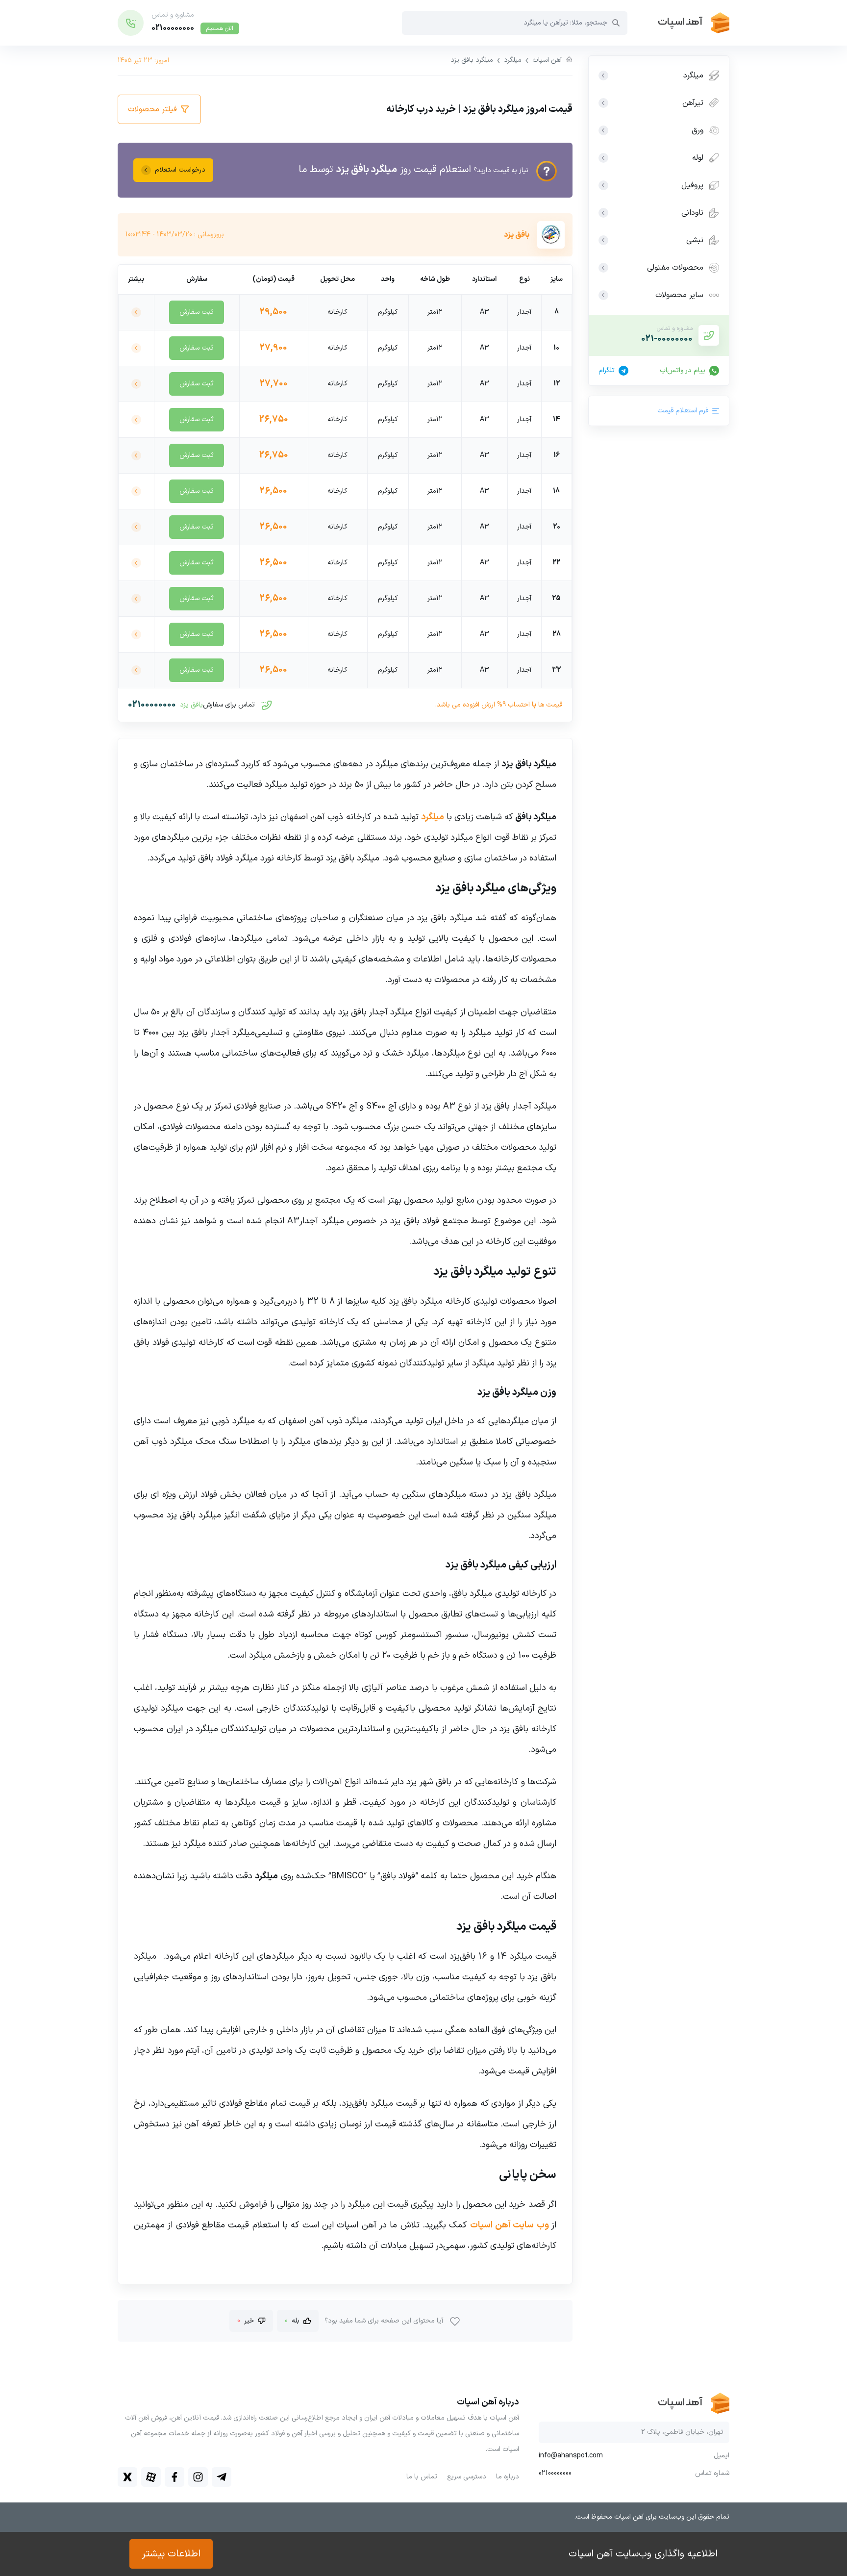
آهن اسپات (547, 60)
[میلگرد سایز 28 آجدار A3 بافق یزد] (136, 634)
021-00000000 (667, 339)
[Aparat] (151, 2477)
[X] (127, 2477)
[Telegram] (222, 2477)
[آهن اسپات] (678, 23)
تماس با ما (422, 2477)
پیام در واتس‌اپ (683, 371)
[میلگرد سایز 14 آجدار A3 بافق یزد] (136, 420)
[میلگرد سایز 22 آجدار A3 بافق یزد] (136, 563)
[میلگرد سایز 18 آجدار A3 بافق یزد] (136, 491)
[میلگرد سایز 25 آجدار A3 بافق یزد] (136, 599)
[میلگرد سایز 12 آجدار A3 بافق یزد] (136, 384)
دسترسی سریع (467, 2477)
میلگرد (513, 60)
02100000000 (152, 705)
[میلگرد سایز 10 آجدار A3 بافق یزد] (136, 348)
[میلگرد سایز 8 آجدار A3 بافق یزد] (136, 312)
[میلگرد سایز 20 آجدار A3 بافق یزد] (136, 527)
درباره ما (508, 2477)
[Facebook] (174, 2477)
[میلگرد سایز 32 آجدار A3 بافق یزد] (136, 670)
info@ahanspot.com (571, 2456)
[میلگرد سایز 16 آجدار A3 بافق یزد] (136, 455)
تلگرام (607, 371)
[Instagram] (198, 2477)
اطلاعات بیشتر (171, 2554)
